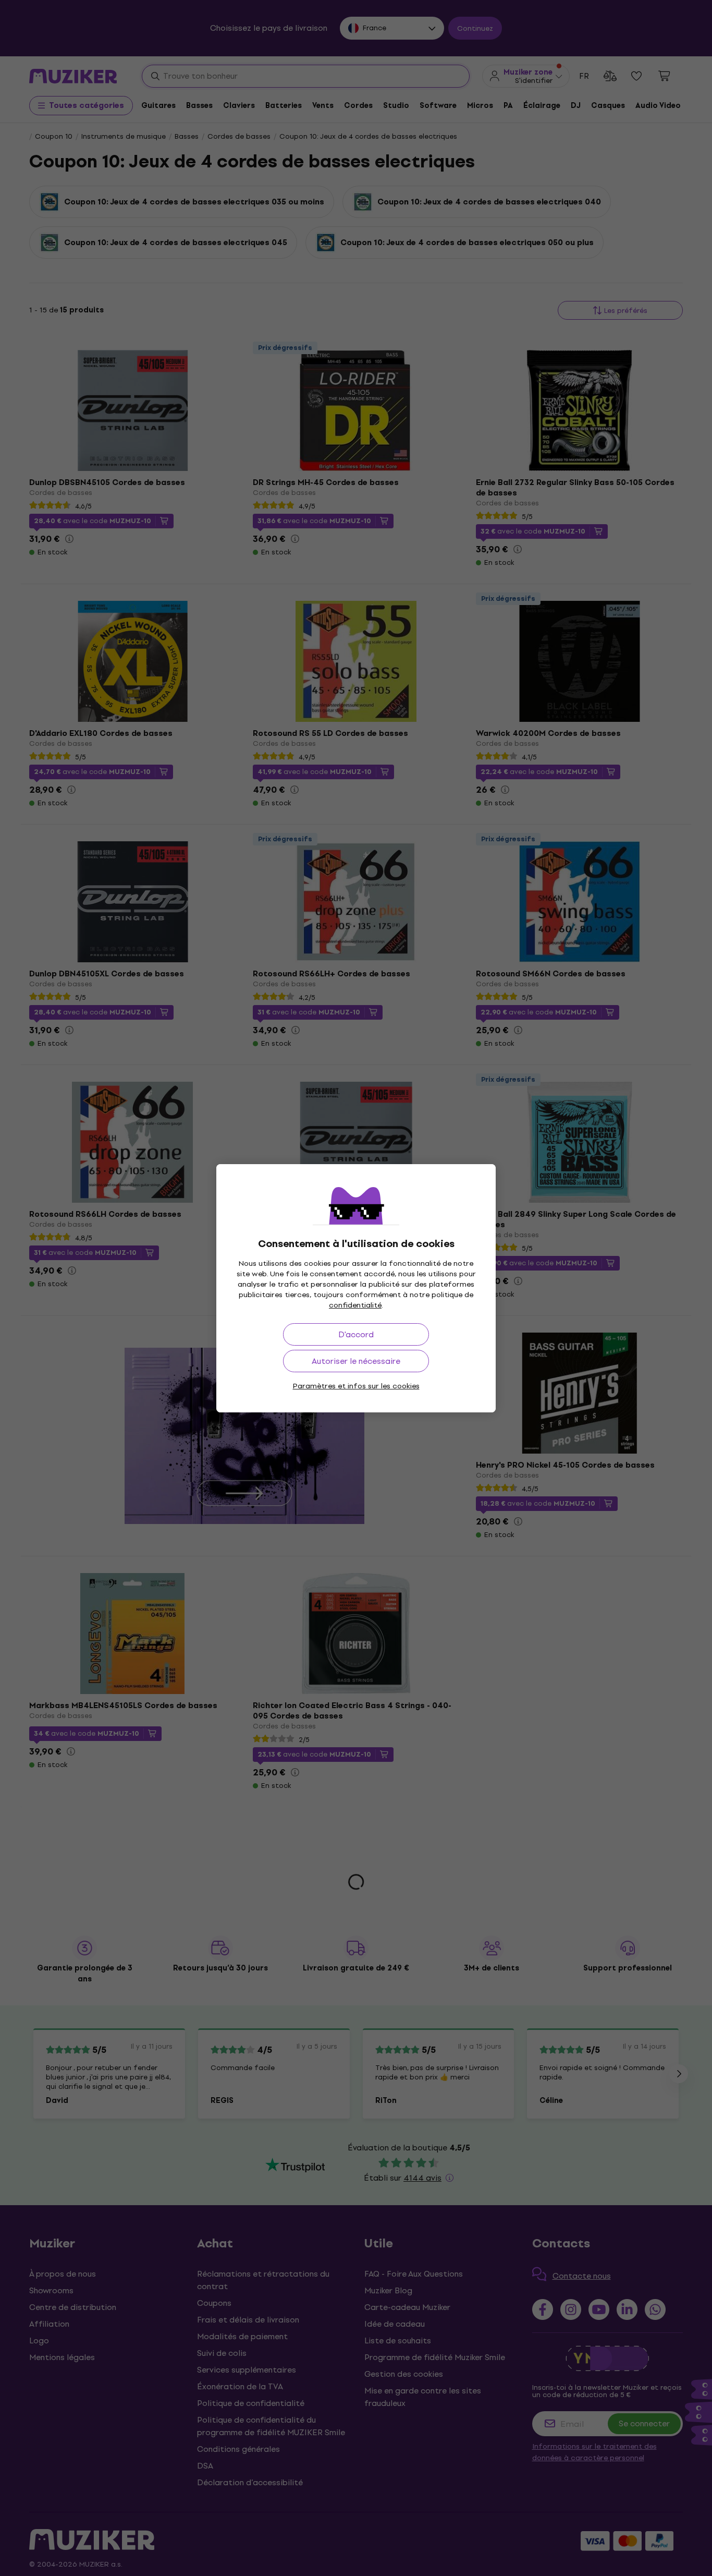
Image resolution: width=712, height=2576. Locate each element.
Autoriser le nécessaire (356, 1361)
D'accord (356, 1334)
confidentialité (355, 1305)
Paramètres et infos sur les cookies (356, 1386)
